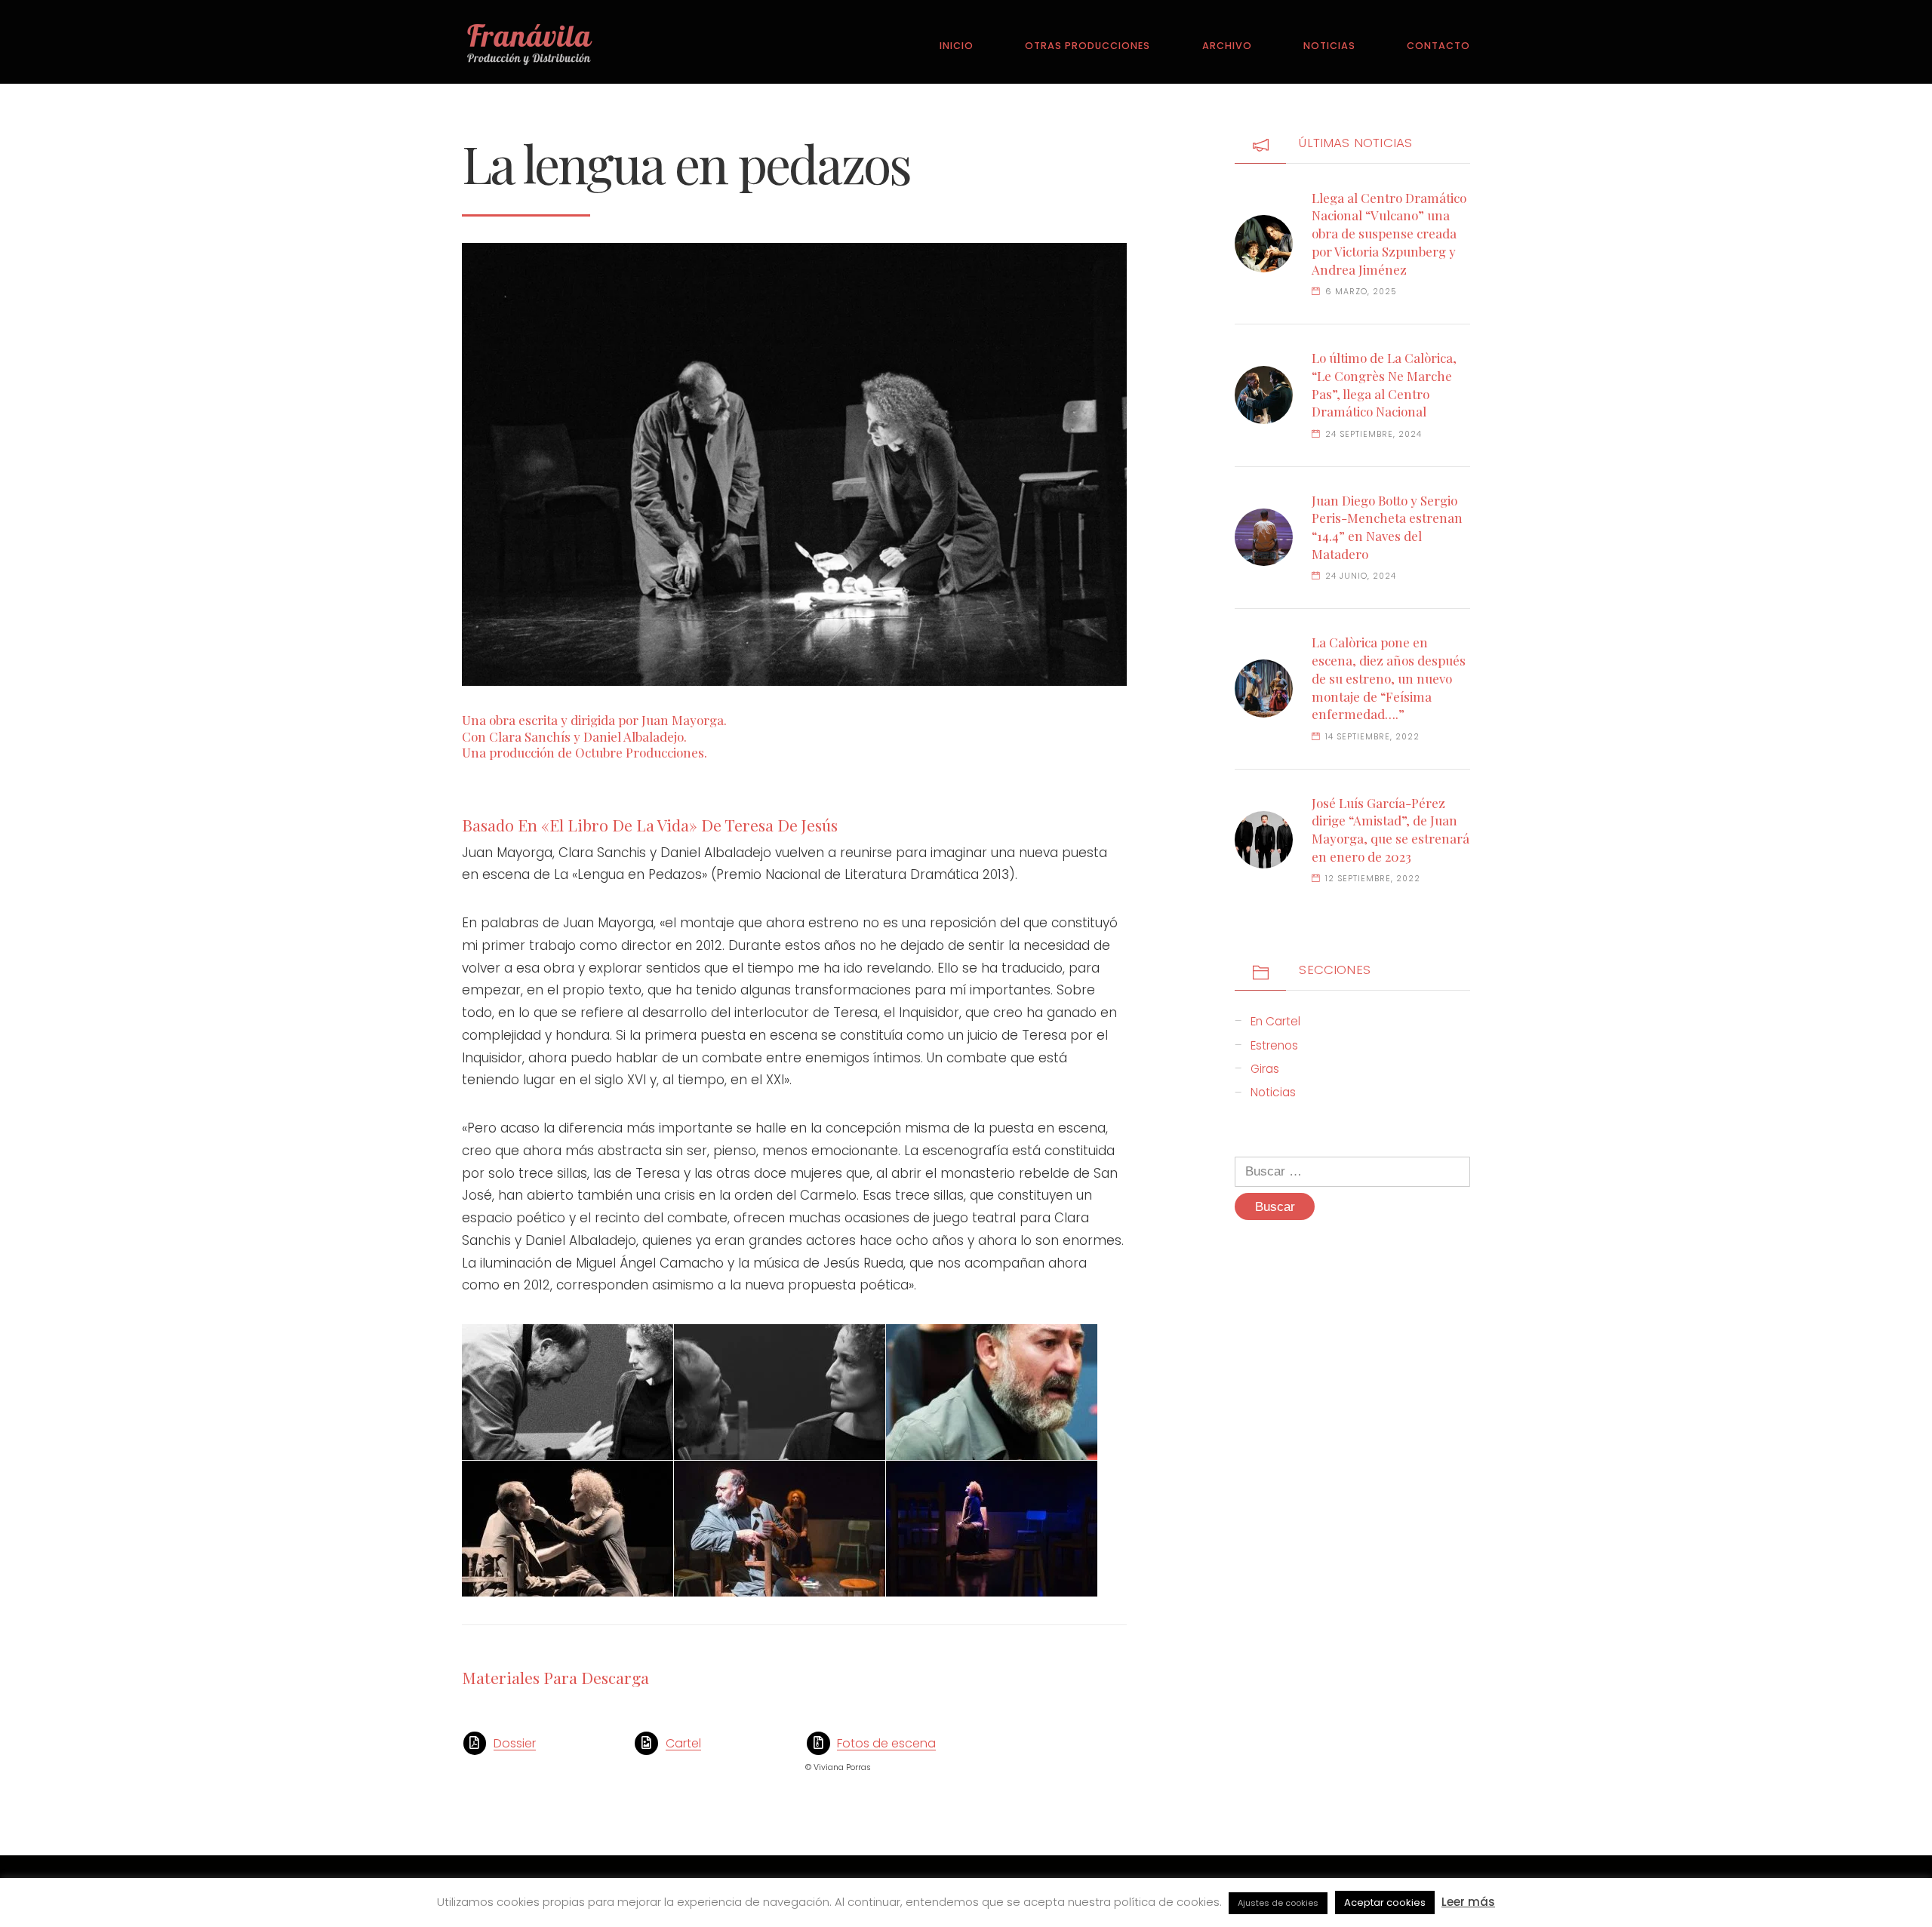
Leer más (1468, 1902)
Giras (1265, 1069)
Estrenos (1274, 1045)
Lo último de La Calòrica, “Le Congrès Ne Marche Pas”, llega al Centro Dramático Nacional (1384, 384)
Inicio (957, 46)
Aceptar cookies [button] (1385, 1902)
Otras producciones (1088, 46)
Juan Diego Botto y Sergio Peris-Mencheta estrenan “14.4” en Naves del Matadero (1387, 527)
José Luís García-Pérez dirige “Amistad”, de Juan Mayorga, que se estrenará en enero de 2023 (1391, 830)
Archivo (1227, 46)
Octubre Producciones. (641, 752)
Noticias (1329, 46)
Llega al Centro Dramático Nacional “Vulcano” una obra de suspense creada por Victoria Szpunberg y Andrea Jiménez (1389, 234)
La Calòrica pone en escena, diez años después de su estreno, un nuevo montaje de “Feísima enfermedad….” (1389, 678)
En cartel (1275, 1021)
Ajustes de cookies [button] (1278, 1903)
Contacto (1438, 46)
